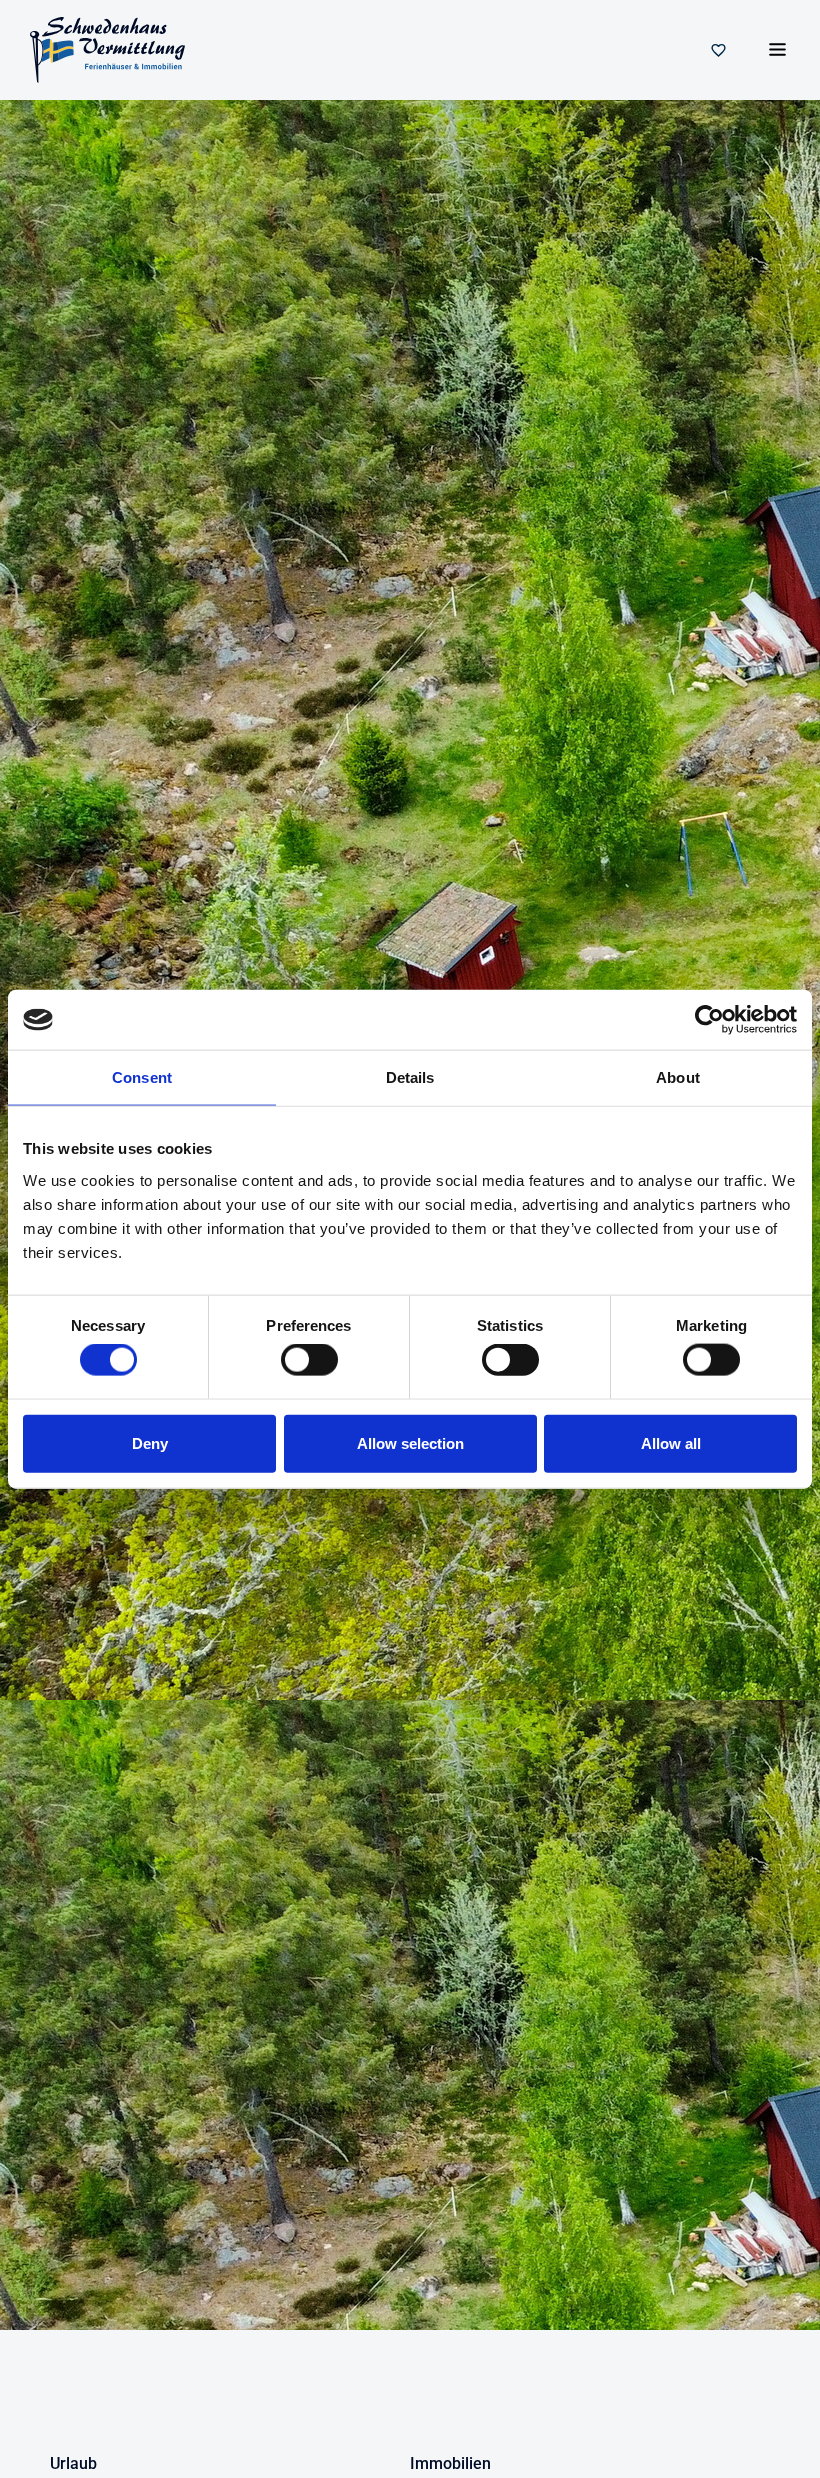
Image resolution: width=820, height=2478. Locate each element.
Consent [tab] (142, 1077)
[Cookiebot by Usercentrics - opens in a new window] (709, 1020)
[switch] (309, 1360)
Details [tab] (410, 1077)
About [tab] (678, 1077)
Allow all (671, 1442)
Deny (150, 1442)
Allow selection (410, 1442)
